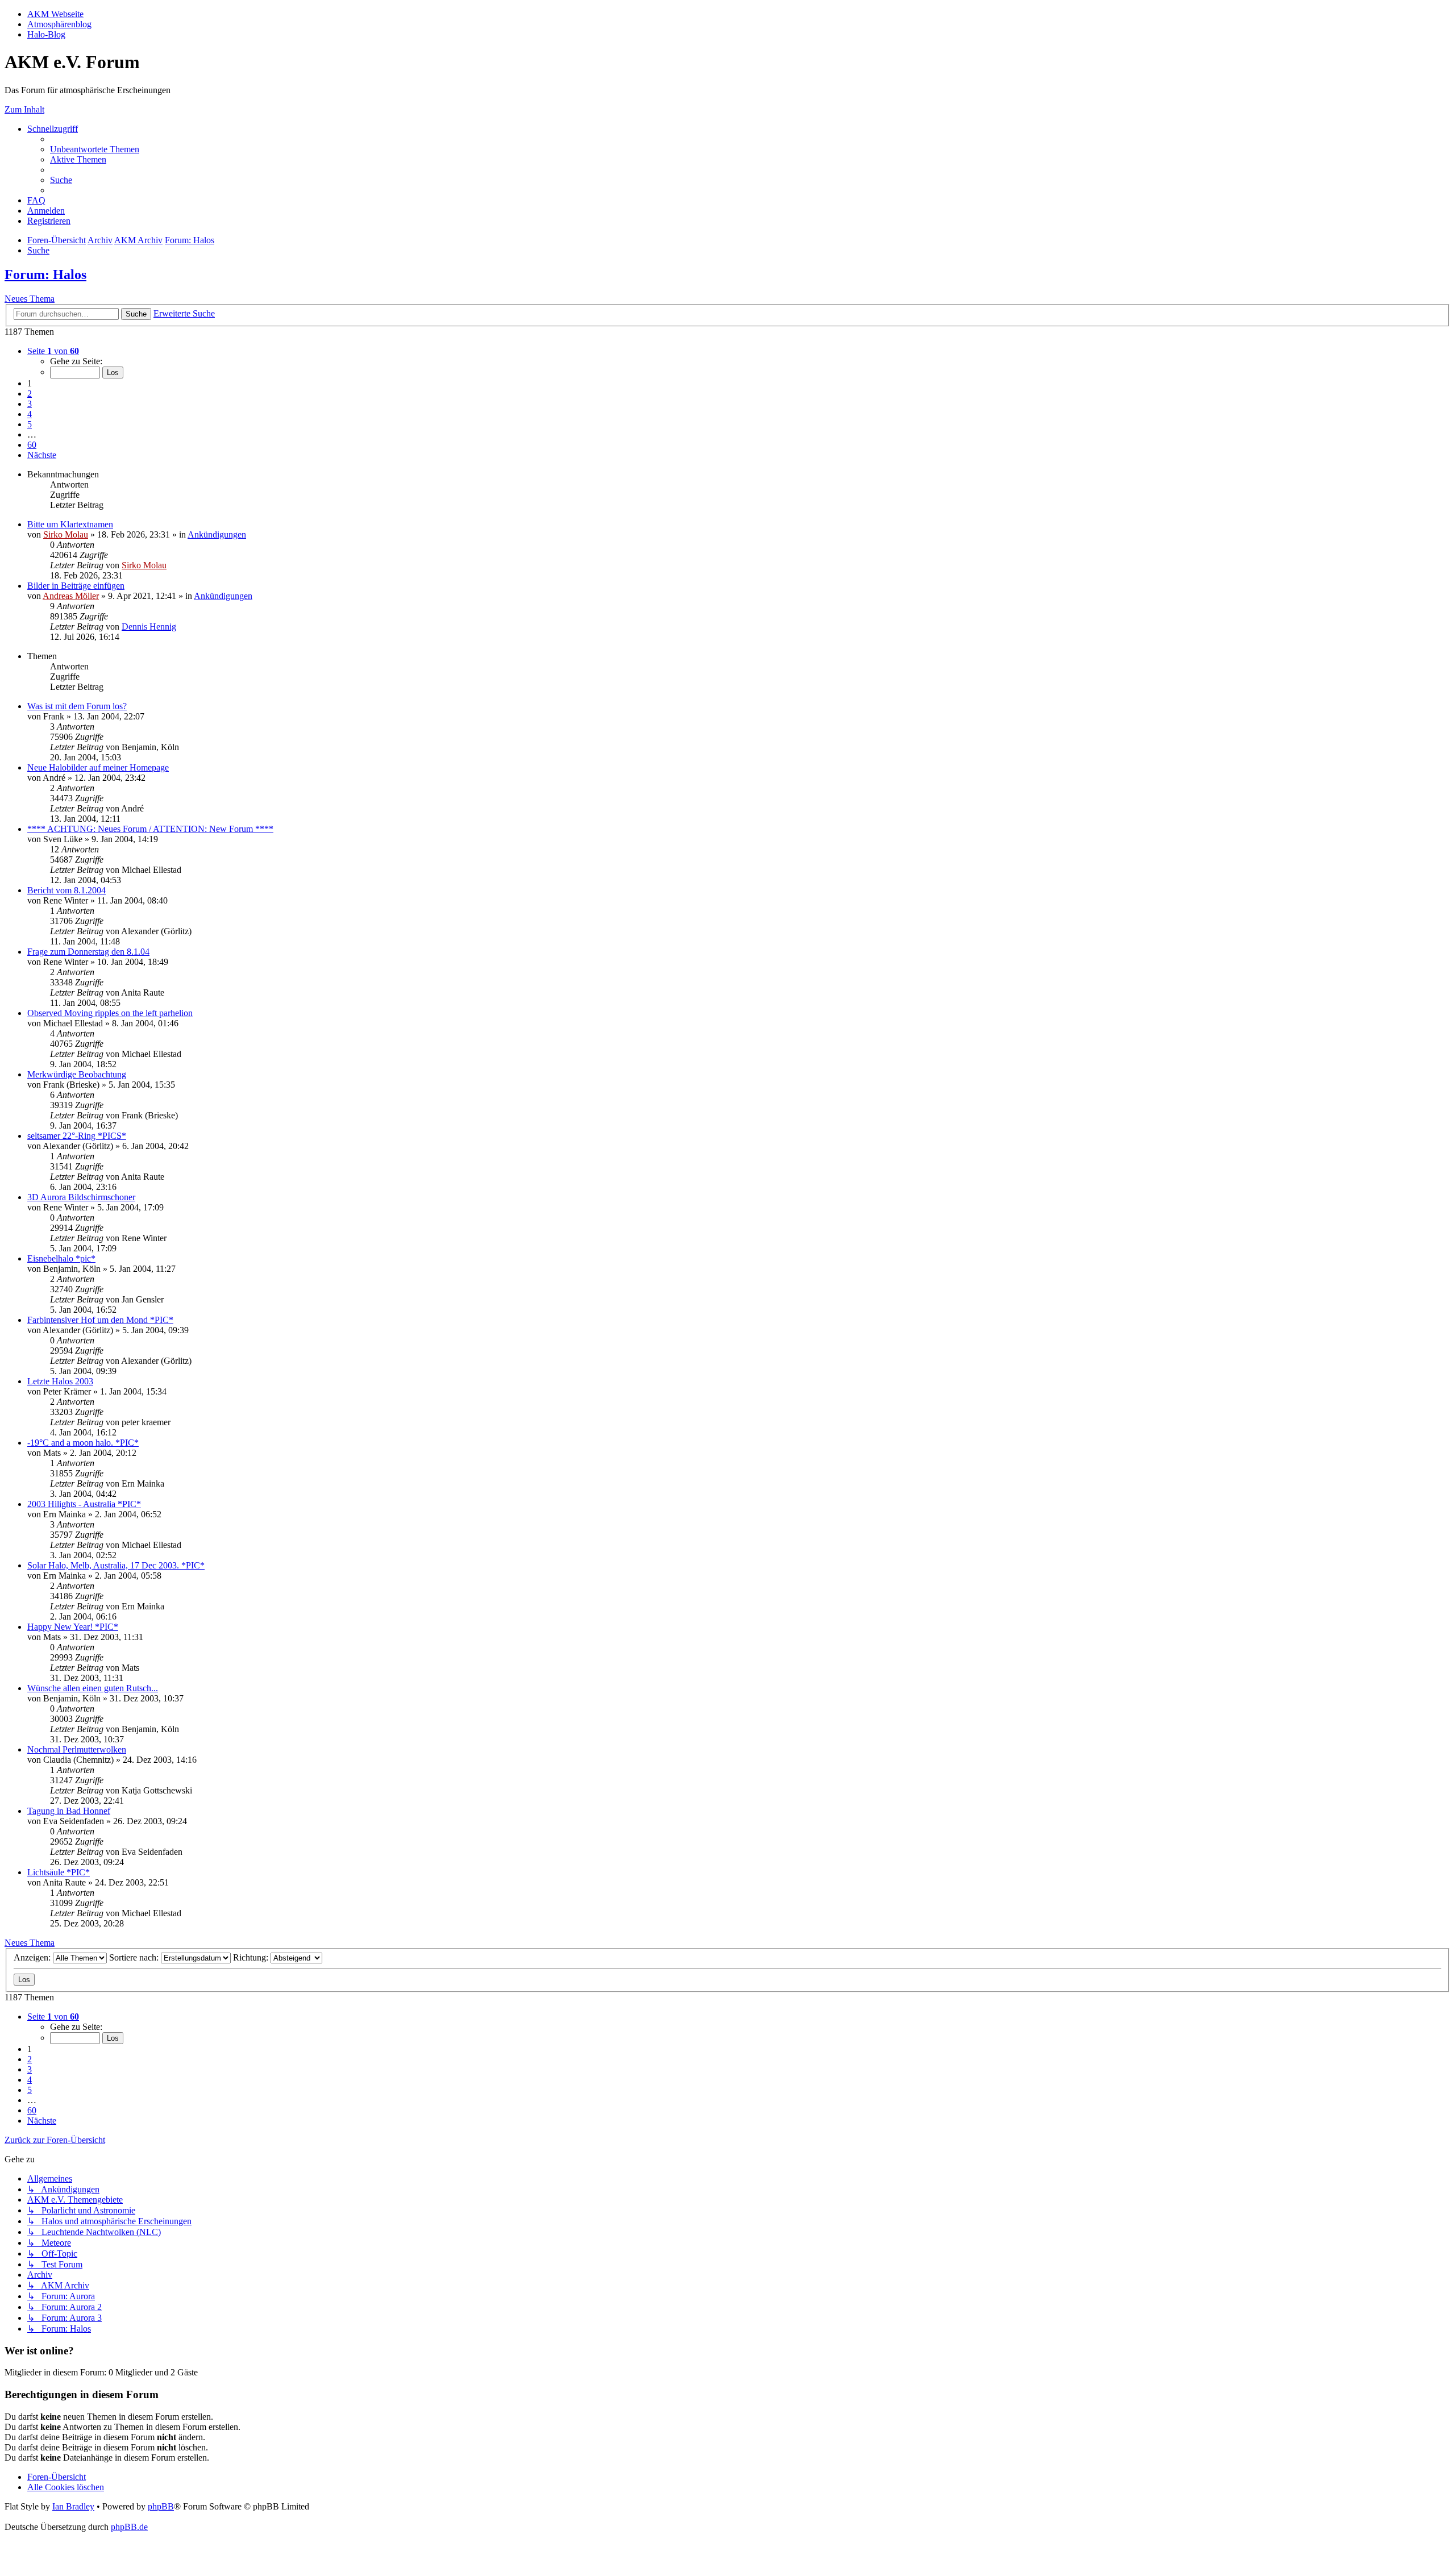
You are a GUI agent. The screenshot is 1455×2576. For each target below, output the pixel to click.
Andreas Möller (71, 596)
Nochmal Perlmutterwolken (77, 1749)
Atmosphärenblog (59, 24)
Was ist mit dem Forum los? (77, 706)
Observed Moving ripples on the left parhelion (110, 1013)
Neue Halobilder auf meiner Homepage (98, 767)
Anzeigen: (33, 1957)
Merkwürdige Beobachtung (77, 1074)
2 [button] (30, 394)
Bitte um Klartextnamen (70, 524)
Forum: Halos (45, 274)
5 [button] (30, 424)
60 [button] (32, 445)
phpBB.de (129, 2527)
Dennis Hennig (149, 627)
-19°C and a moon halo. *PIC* (83, 1443)
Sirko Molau (66, 534)
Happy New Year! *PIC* (73, 1627)
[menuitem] (95, 149)
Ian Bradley (73, 2506)
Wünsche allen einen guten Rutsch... (93, 1688)
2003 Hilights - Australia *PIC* (84, 1504)
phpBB (161, 2506)
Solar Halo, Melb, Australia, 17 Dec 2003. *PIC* (116, 1565)
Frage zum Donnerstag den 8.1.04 (88, 952)
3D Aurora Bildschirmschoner (81, 1197)
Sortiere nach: (135, 1957)
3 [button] (30, 404)
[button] (53, 351)
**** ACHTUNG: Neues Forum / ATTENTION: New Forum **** (150, 829)
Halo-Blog (46, 34)
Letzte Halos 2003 (60, 1381)
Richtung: (252, 1957)
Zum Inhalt (24, 109)
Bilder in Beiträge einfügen (76, 586)
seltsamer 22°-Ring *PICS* (77, 1136)
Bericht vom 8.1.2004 (66, 890)
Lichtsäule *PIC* (59, 1872)
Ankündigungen (217, 534)
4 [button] (30, 414)
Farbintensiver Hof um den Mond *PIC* (100, 1320)
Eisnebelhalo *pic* (61, 1258)
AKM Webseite (55, 14)
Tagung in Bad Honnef (69, 1811)
